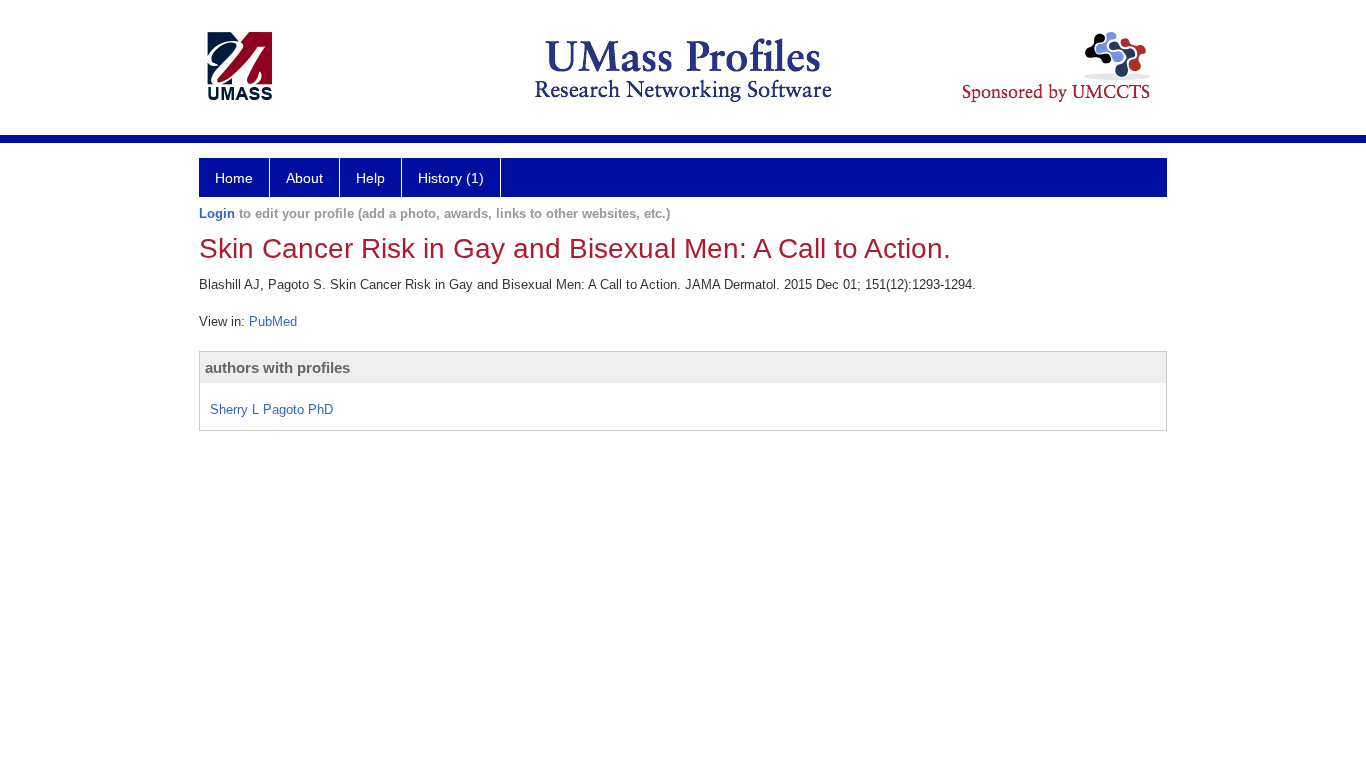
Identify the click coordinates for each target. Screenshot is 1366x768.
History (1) (451, 178)
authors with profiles (277, 367)
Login (217, 213)
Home (234, 178)
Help (370, 178)
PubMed (273, 321)
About (304, 178)
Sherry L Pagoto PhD (271, 409)
